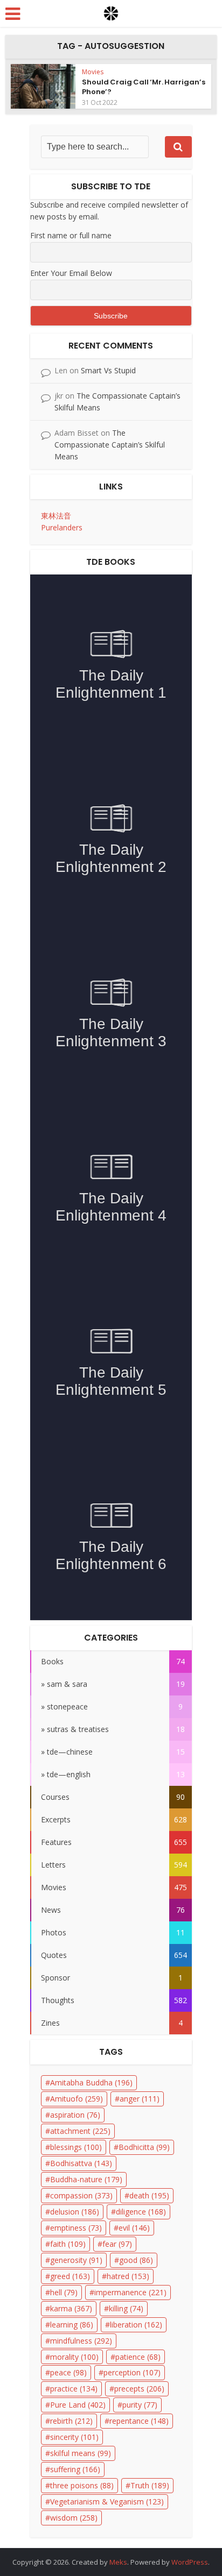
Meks (118, 2562)
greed (70, 2276)
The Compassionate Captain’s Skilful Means (110, 445)
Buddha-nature (86, 2179)
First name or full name (71, 235)
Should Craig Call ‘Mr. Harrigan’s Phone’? (144, 87)
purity (140, 2405)
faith (68, 2244)
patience (138, 2357)
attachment (80, 2131)
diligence (141, 2212)
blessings (76, 2147)
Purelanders (62, 527)
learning (72, 2325)
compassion (81, 2195)
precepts (139, 2389)
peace (68, 2372)
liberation (136, 2325)
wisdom (74, 2518)
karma (71, 2308)
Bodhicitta (144, 2147)
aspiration (75, 2115)
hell (64, 2292)
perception (132, 2372)
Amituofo (77, 2099)
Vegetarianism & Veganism (107, 2502)
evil (134, 2228)
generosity (76, 2260)
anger (140, 2099)
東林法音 (56, 516)
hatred (128, 2276)
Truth (150, 2485)
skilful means (81, 2453)
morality (74, 2357)
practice (74, 2389)
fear (117, 2244)
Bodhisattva (81, 2163)
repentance (139, 2421)
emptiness (76, 2228)
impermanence (130, 2292)
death (149, 2195)
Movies (93, 72)
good (136, 2260)
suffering (75, 2469)
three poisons (82, 2485)
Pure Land (78, 2405)
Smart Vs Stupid (108, 370)
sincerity (74, 2437)
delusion (75, 2212)
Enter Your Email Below (71, 273)
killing (126, 2308)
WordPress (190, 2562)
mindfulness (81, 2341)
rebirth (71, 2421)
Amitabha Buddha (91, 2082)
